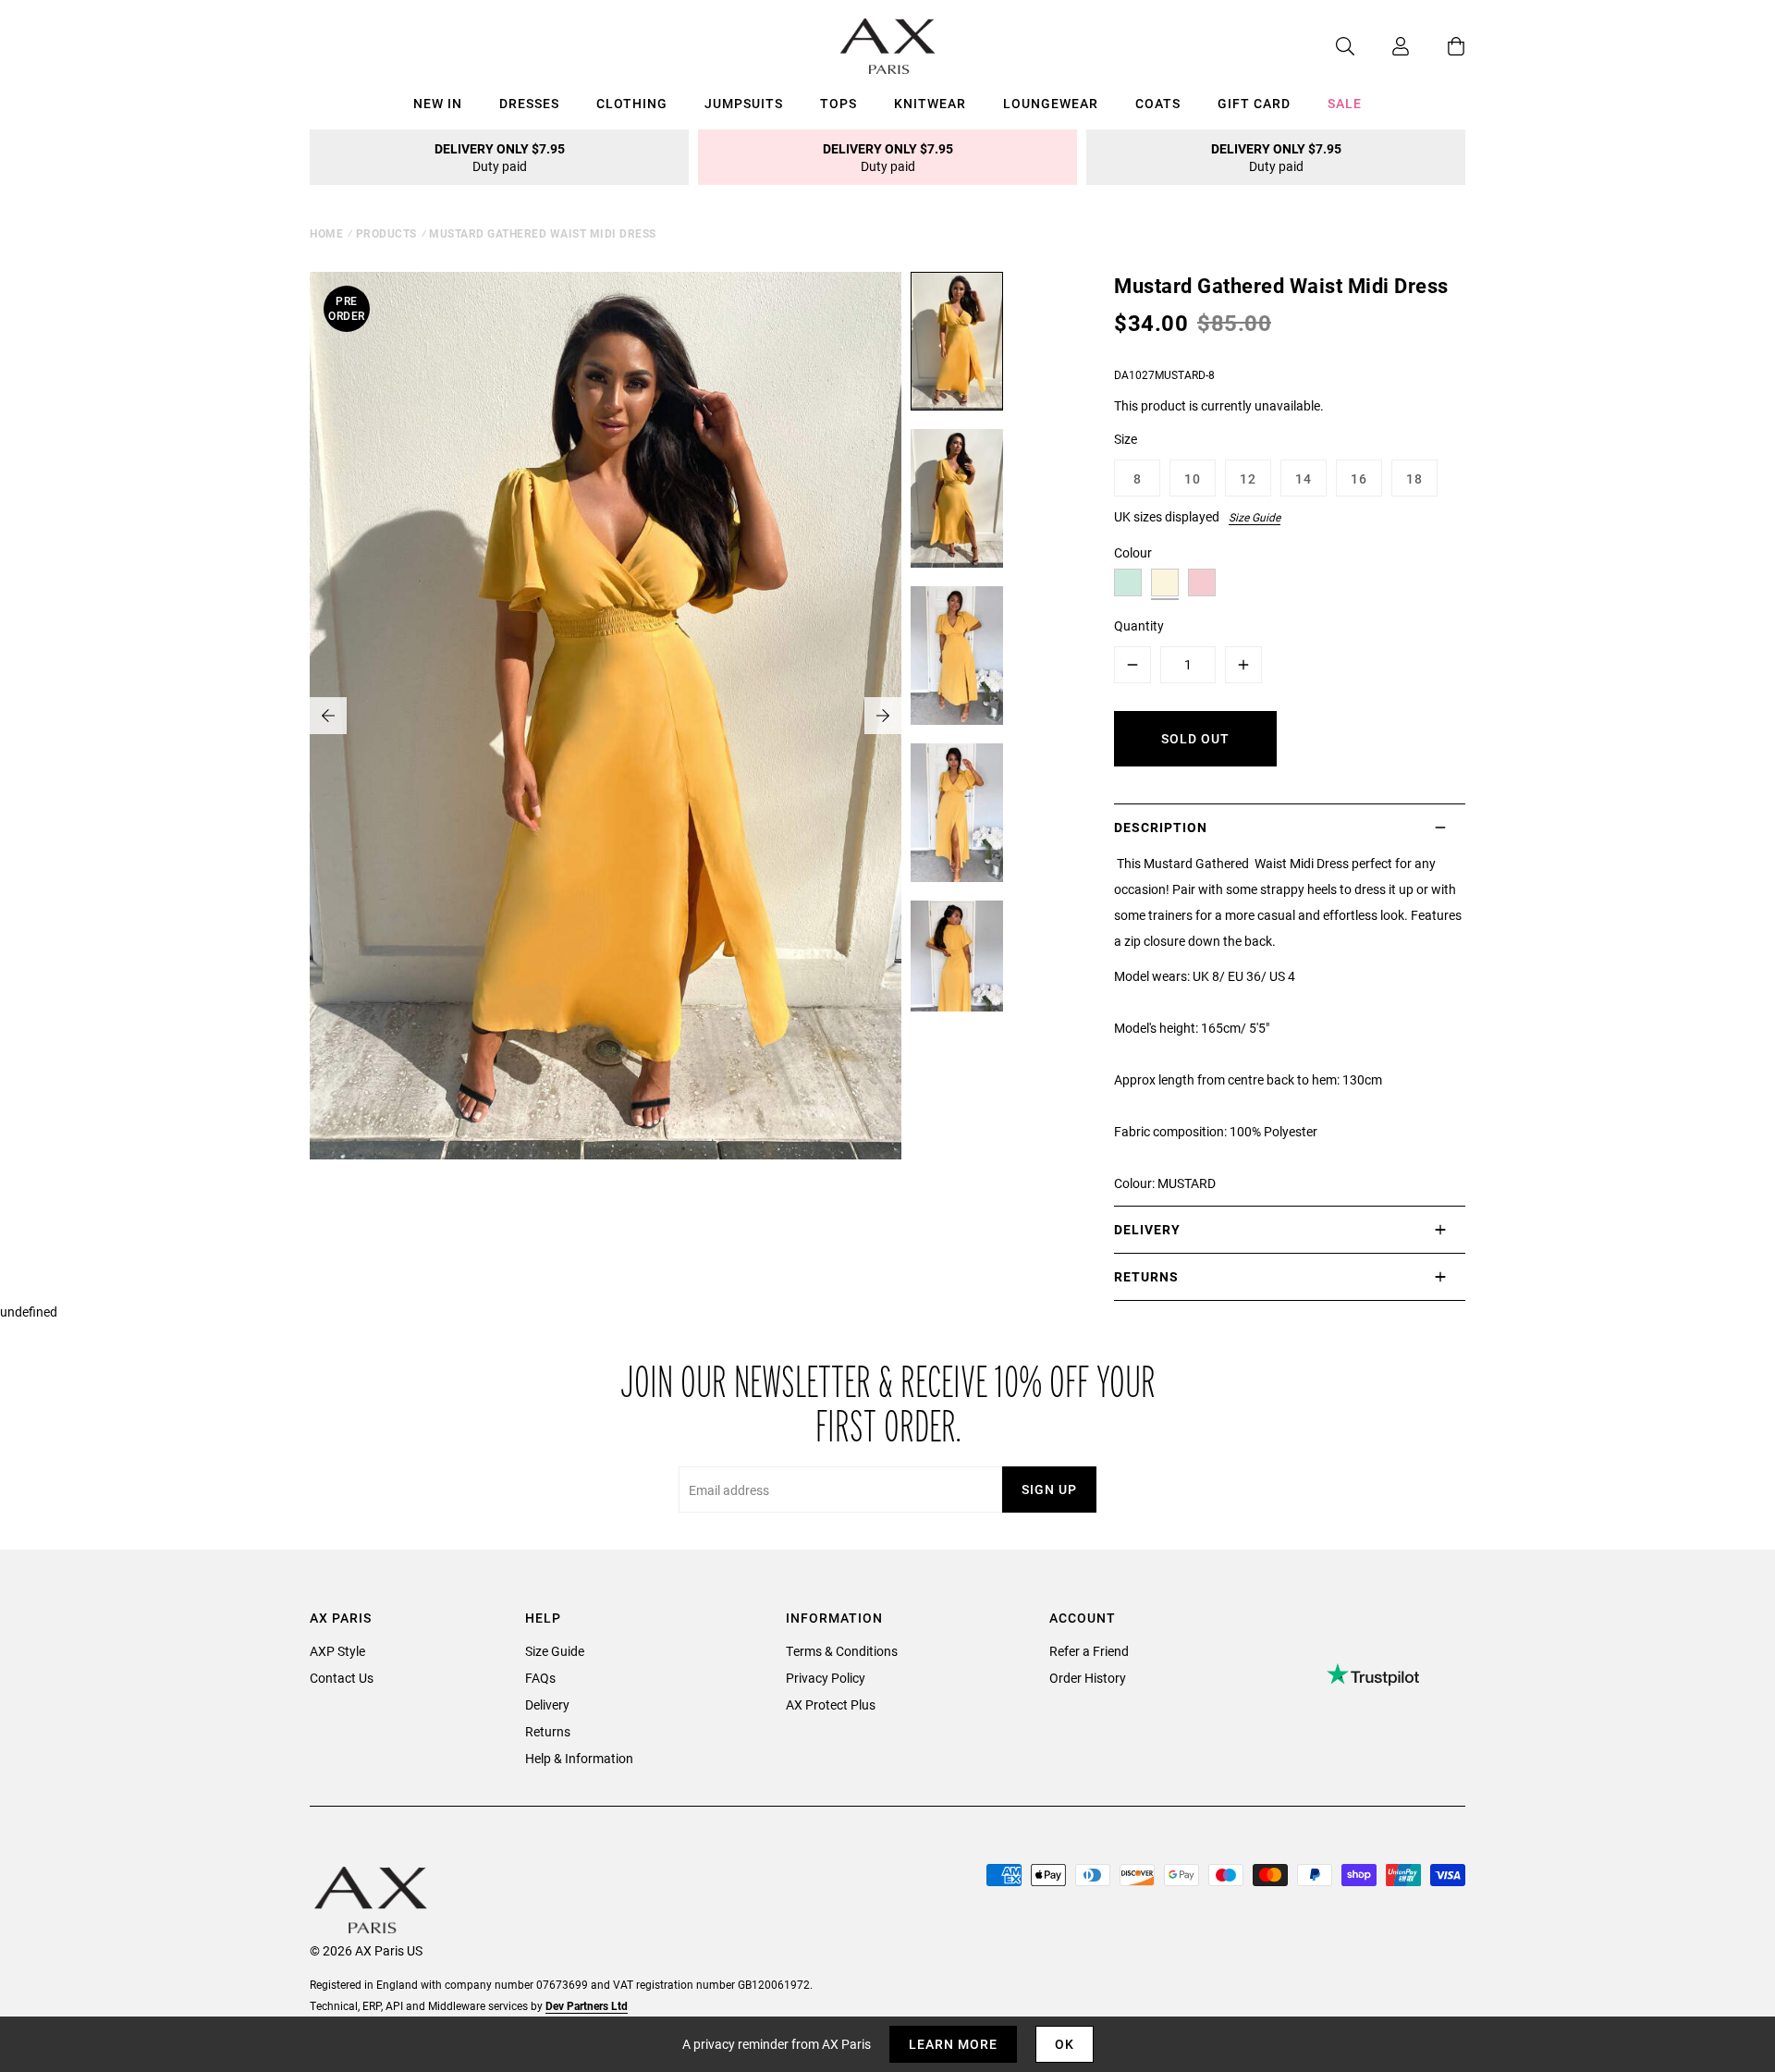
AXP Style (337, 1651)
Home (326, 233)
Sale (1345, 103)
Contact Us (342, 1678)
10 (1193, 478)
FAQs (540, 1678)
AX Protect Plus (831, 1704)
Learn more (953, 2044)
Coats (1158, 103)
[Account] (1382, 46)
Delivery (547, 1704)
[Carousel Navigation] (606, 716)
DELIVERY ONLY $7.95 (500, 157)
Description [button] (1161, 827)
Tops (839, 103)
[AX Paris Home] (888, 46)
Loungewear (1051, 103)
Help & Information (579, 1758)
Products (386, 233)
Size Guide (1255, 517)
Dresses (529, 103)
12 (1248, 478)
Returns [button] (1146, 1276)
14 (1304, 478)
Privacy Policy (826, 1678)
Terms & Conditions (842, 1651)
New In (438, 103)
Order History (1088, 1678)
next (883, 716)
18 (1414, 478)
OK (1065, 2044)
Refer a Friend (1089, 1651)
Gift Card (1254, 103)
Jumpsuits (744, 103)
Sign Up (1049, 1489)
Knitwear (930, 103)
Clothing (632, 103)
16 (1359, 478)
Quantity (1139, 625)
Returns (548, 1731)
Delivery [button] (1147, 1229)
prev (328, 716)
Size (1126, 439)
